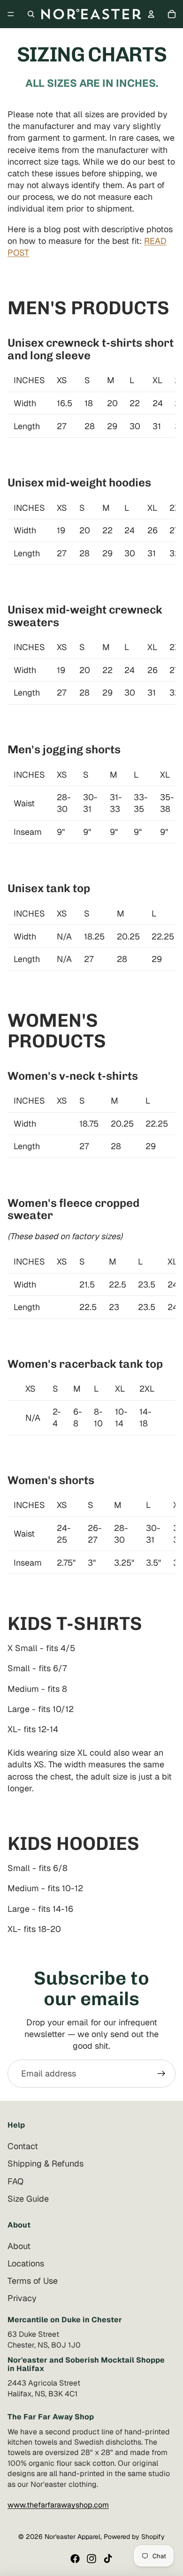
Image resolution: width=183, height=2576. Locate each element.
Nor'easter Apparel (72, 2537)
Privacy (22, 2298)
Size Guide (28, 2198)
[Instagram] (91, 2559)
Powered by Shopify (134, 2537)
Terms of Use (33, 2281)
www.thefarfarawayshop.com (58, 2505)
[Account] (151, 14)
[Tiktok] (108, 2559)
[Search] (31, 14)
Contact (23, 2146)
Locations (26, 2263)
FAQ (15, 2181)
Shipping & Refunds (46, 2163)
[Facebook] (75, 2559)
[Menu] (11, 14)
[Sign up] (161, 2074)
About (19, 2246)
